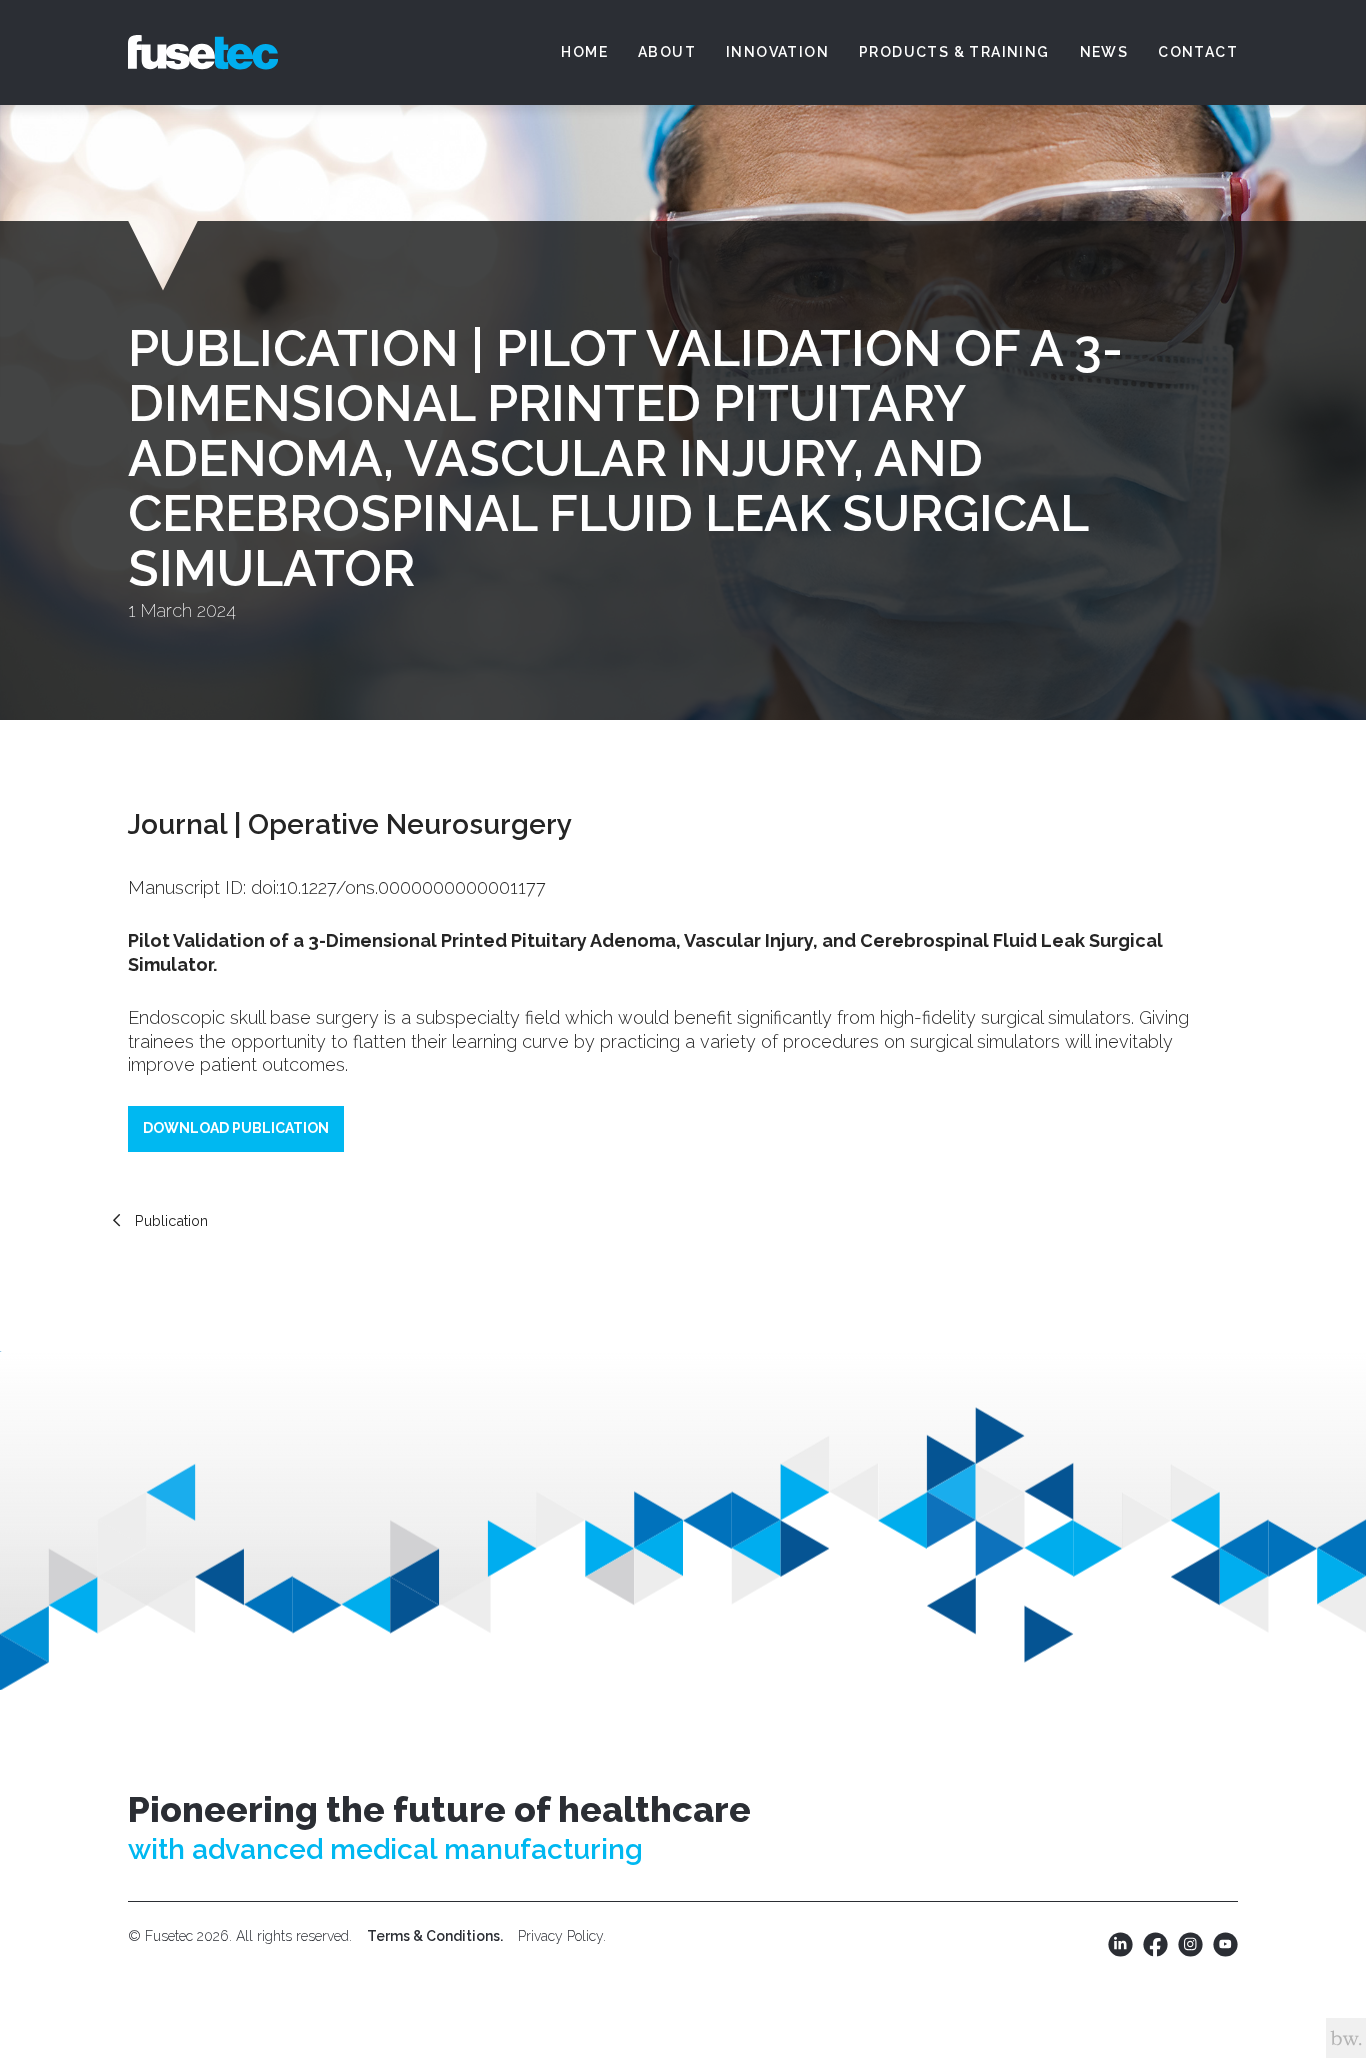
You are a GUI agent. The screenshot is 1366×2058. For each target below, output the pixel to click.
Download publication (236, 1128)
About (667, 52)
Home (584, 52)
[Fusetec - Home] (203, 52)
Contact (1198, 52)
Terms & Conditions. (435, 1936)
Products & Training (954, 52)
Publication (171, 1220)
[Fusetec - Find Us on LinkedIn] (1120, 1944)
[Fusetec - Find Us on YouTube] (1225, 1944)
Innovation (777, 52)
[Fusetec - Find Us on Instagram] (1190, 1944)
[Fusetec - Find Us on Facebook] (1155, 1944)
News (1104, 52)
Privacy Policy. (562, 1936)
